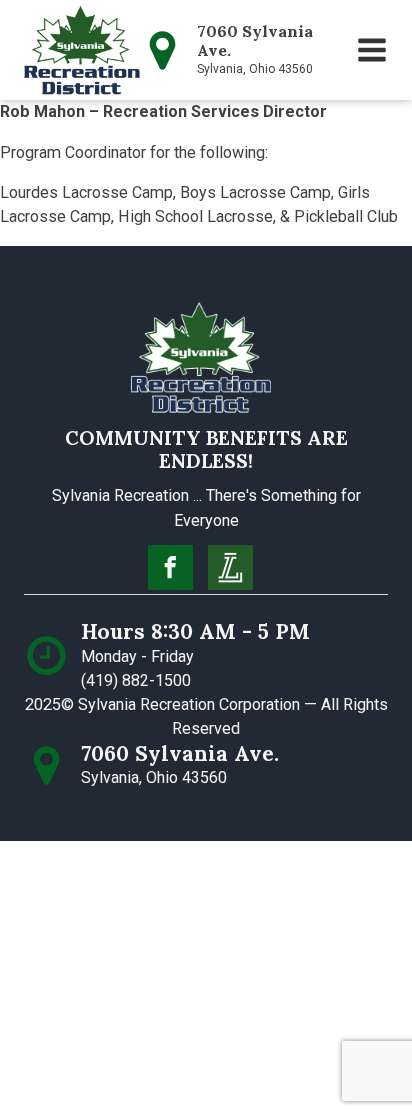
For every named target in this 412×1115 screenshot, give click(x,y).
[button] (372, 50)
